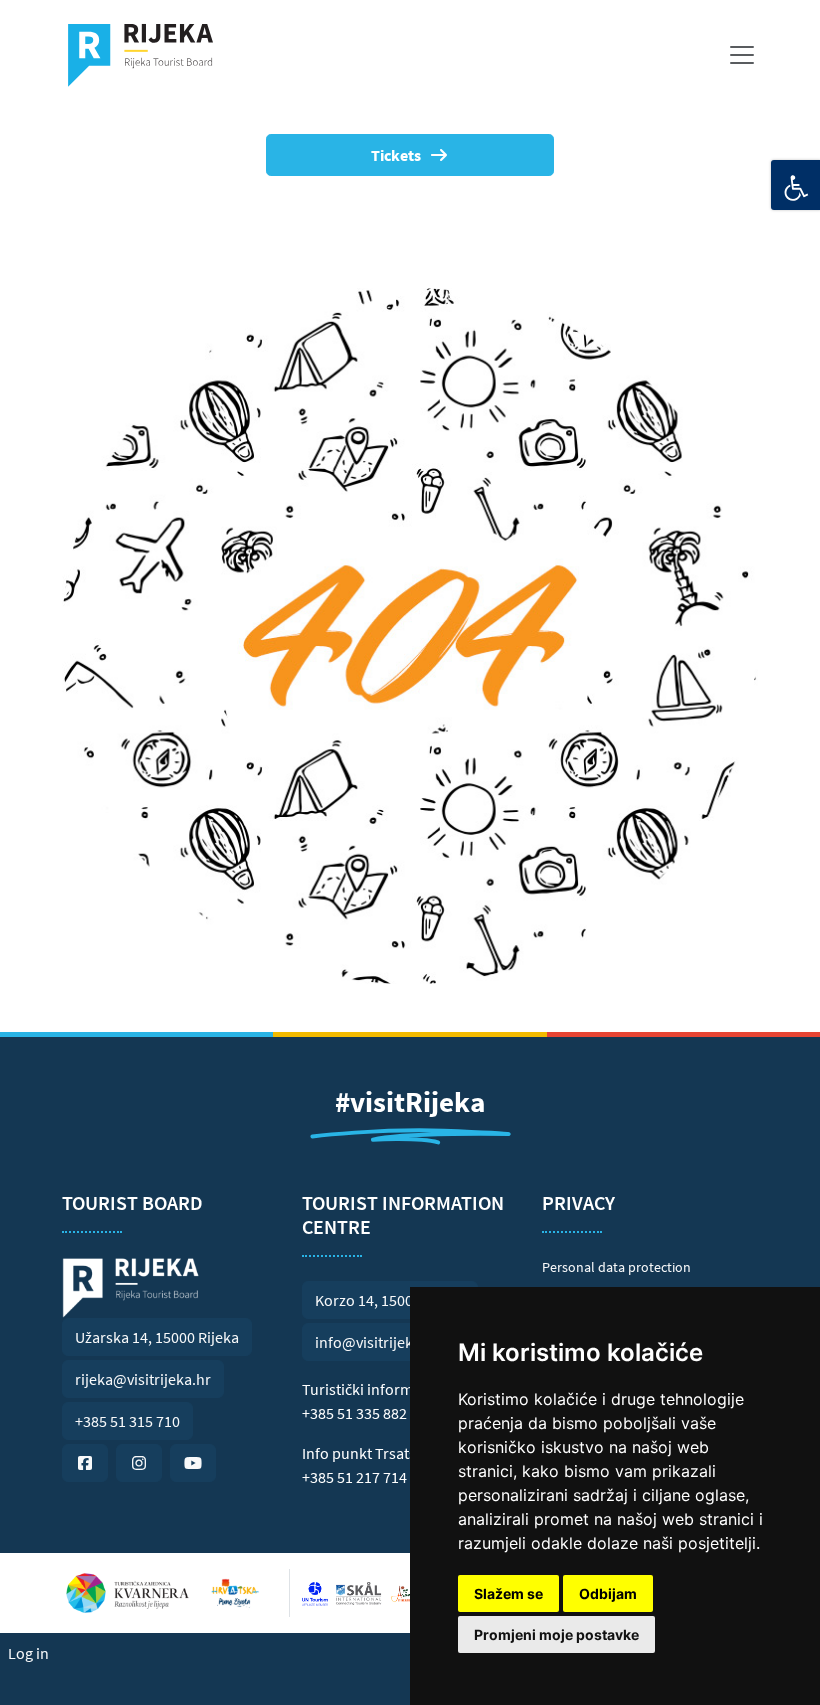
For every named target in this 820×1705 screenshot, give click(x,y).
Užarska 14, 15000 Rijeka (157, 1337)
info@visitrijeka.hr (377, 1342)
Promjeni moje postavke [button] (556, 1634)
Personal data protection (616, 1267)
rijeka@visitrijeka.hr (143, 1379)
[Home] (148, 55)
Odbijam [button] (608, 1593)
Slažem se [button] (508, 1593)
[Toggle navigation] (742, 55)
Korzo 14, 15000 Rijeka (390, 1300)
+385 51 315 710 (127, 1421)
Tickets (396, 155)
